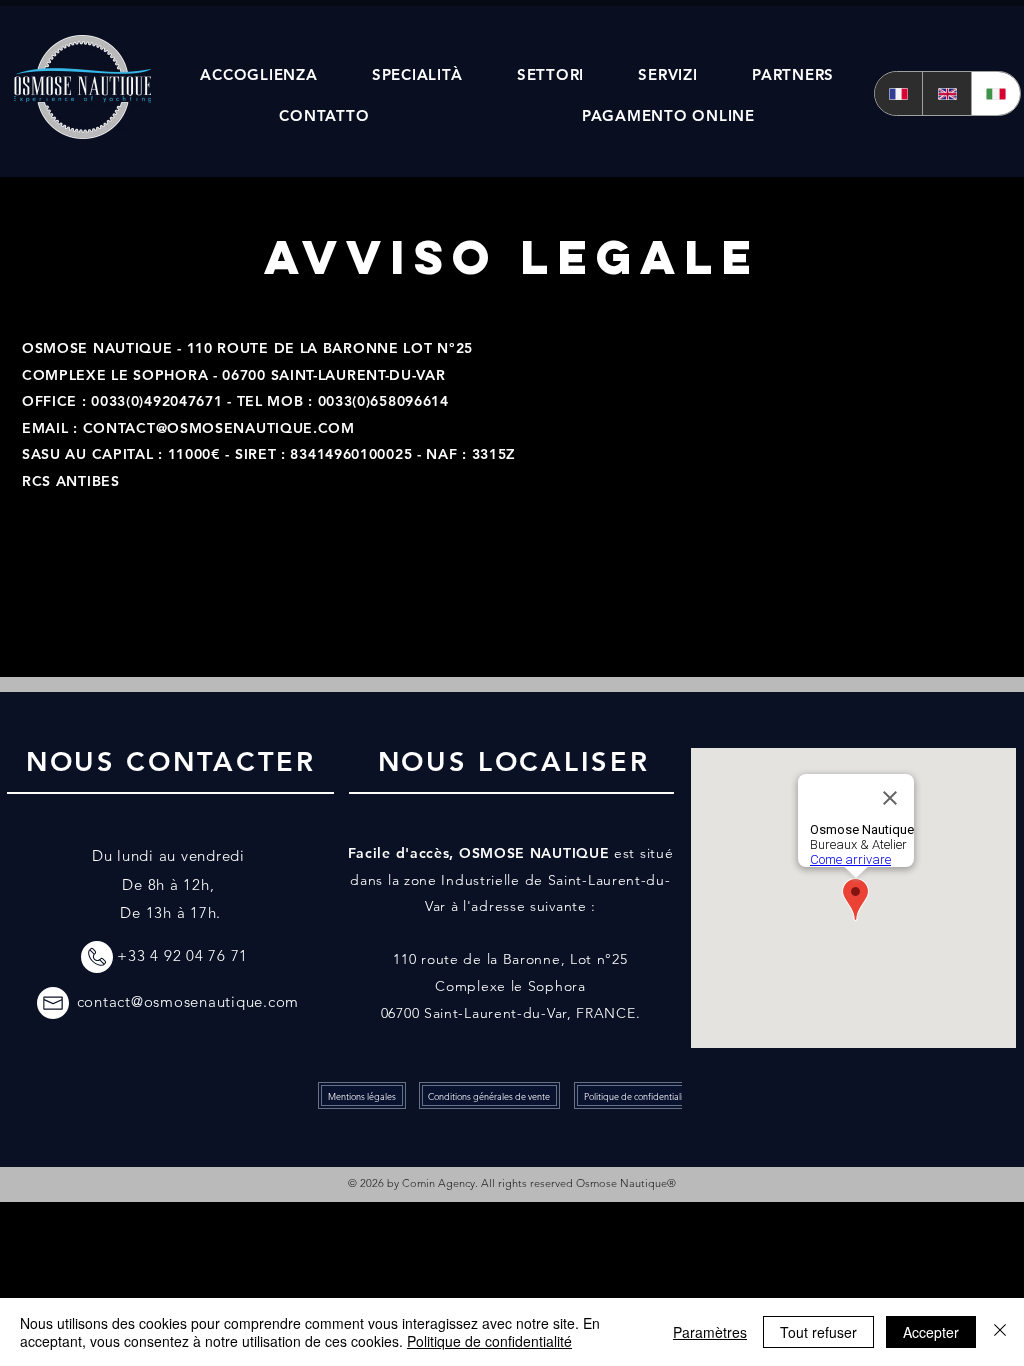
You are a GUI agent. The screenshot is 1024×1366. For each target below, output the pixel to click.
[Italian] (995, 93)
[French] (899, 93)
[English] (946, 93)
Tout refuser (818, 1332)
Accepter (931, 1332)
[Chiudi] (1000, 1332)
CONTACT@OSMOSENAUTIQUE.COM (219, 428)
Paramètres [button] (710, 1332)
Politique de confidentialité (489, 1341)
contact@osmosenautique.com (188, 1001)
